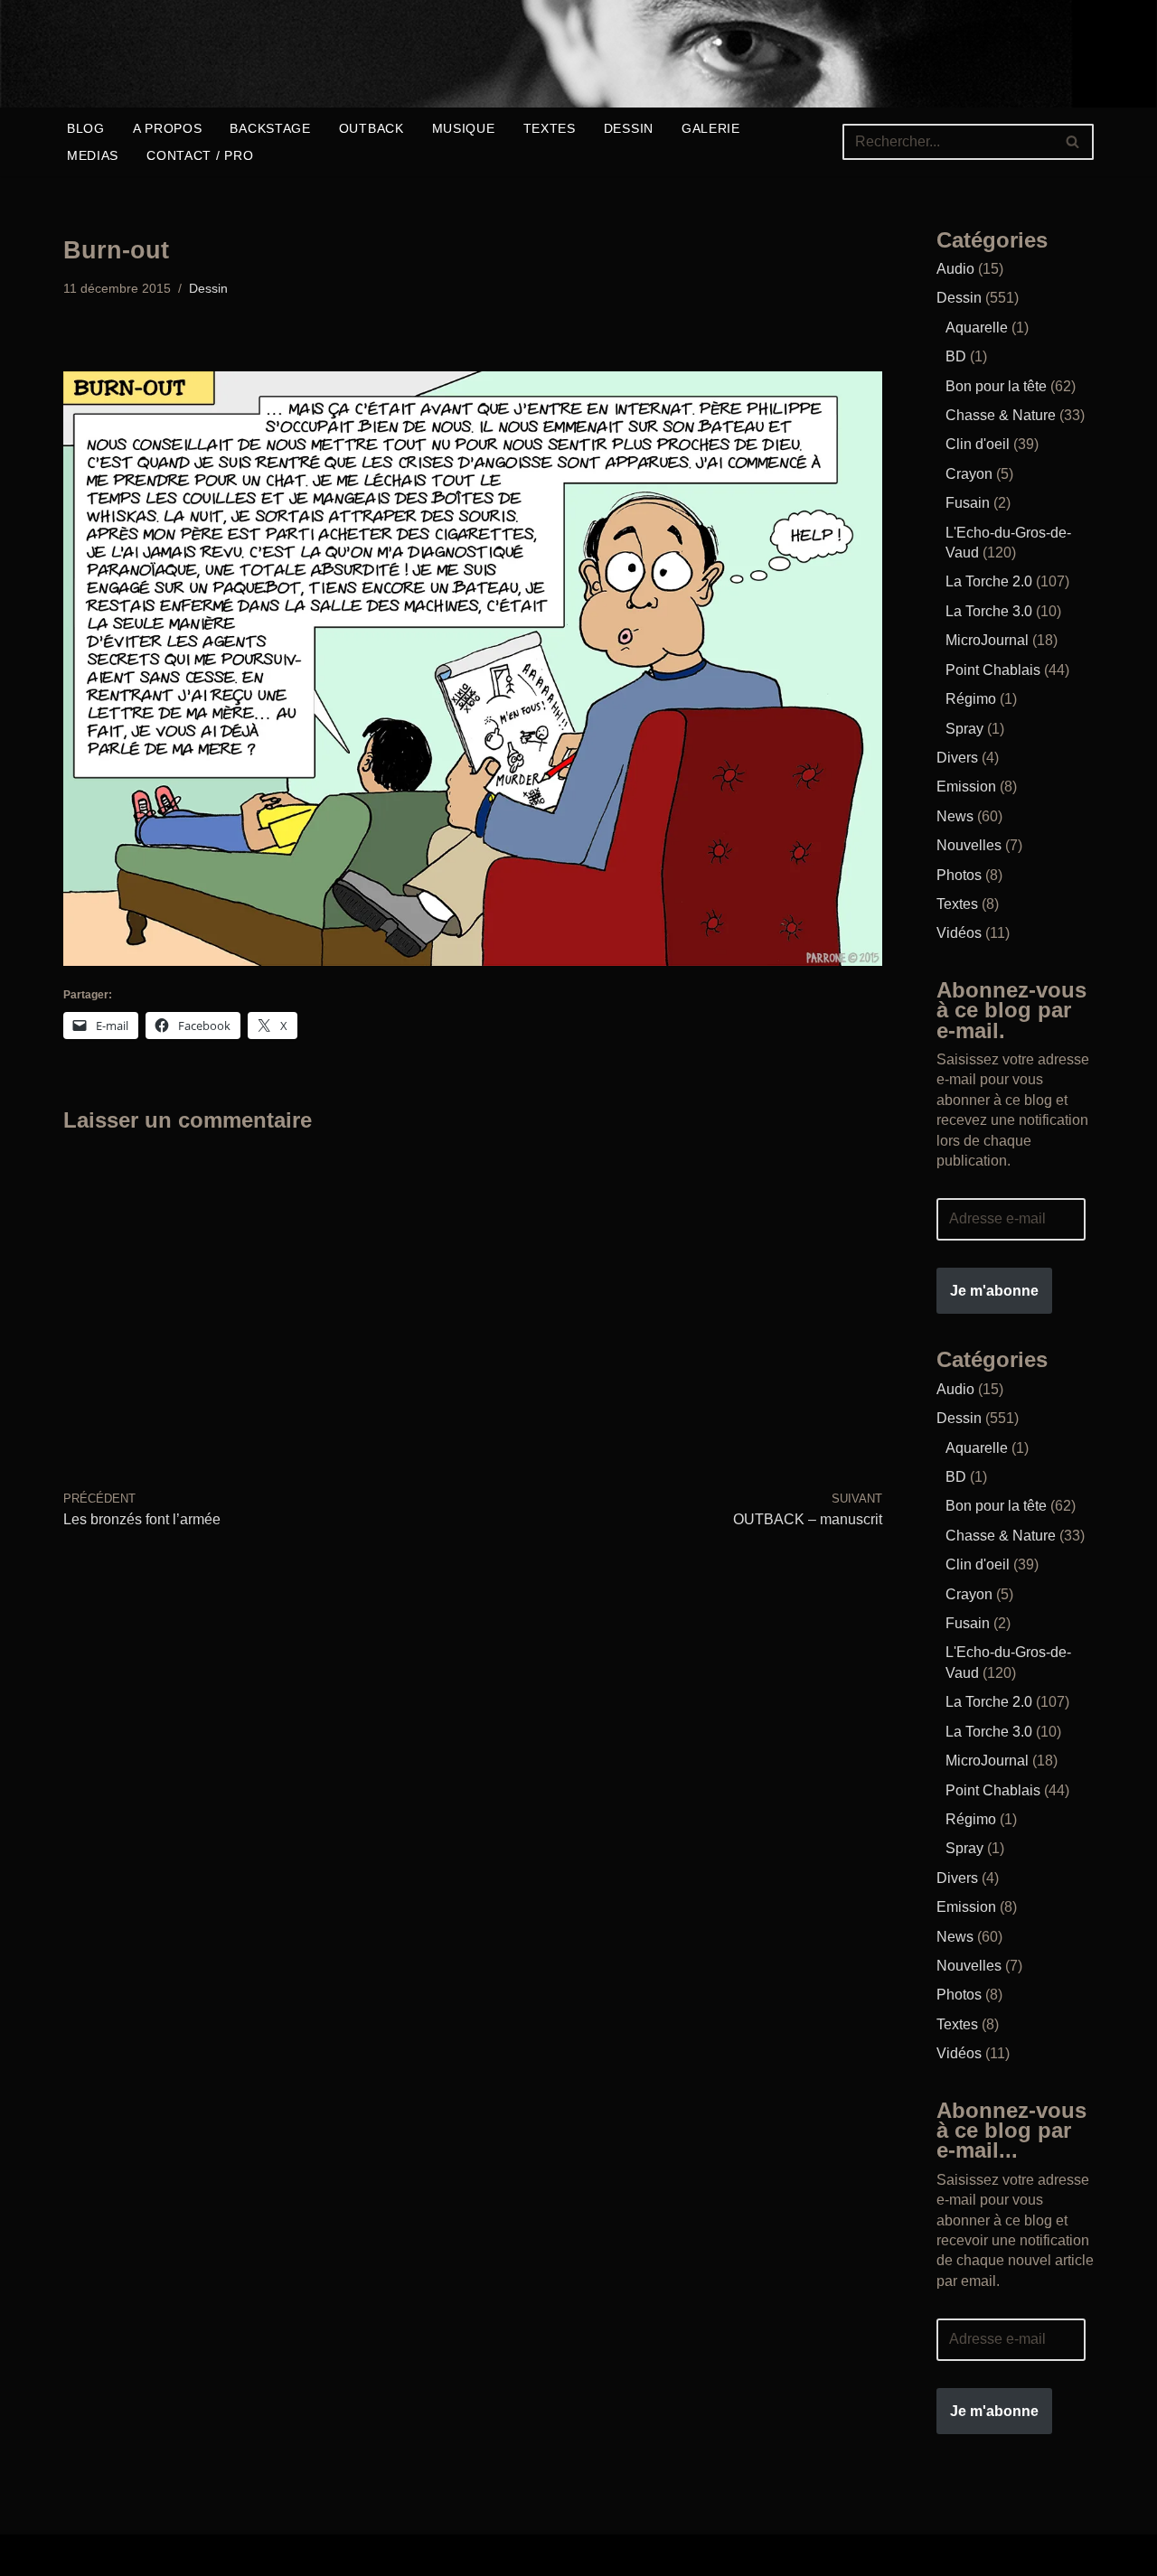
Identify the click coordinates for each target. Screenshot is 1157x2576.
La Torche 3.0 (989, 611)
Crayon (969, 474)
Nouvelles (969, 845)
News (955, 816)
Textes (550, 128)
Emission (966, 787)
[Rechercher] (1073, 142)
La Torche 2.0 (989, 581)
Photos (959, 875)
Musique (464, 128)
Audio (955, 269)
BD (956, 356)
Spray (964, 729)
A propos (168, 128)
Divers (957, 758)
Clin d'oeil (978, 444)
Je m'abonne (994, 1291)
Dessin (629, 128)
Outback (372, 128)
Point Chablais (993, 670)
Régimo (971, 699)
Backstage (270, 128)
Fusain (968, 503)
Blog (86, 128)
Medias (93, 155)
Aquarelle (977, 328)
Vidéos (959, 933)
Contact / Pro (200, 155)
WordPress (348, 2555)
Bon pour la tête (996, 386)
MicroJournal (987, 640)
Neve (80, 2555)
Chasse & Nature (1001, 415)
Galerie (711, 128)
